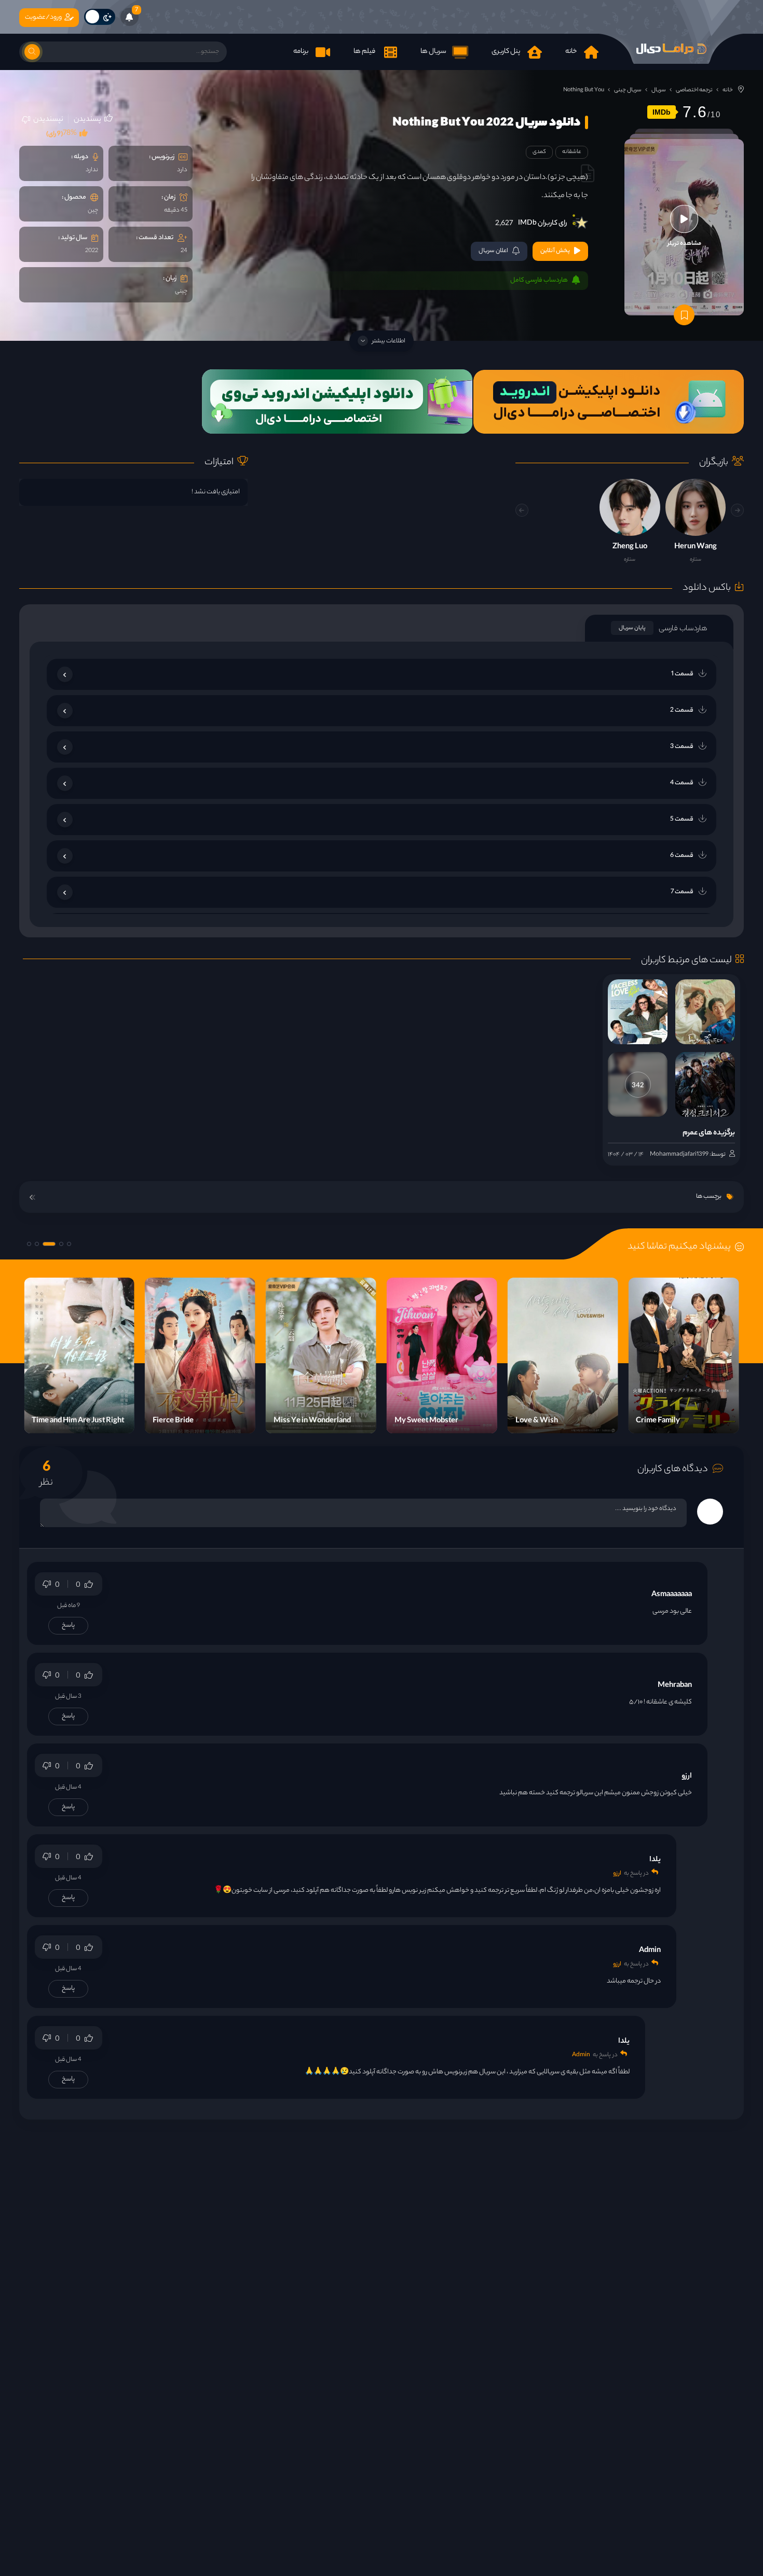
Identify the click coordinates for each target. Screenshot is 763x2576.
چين (93, 211)
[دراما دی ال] (671, 49)
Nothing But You (584, 90)
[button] (522, 510)
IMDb (662, 112)
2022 (92, 251)
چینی (181, 292)
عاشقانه (572, 152)
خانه (728, 90)
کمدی (539, 152)
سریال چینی (628, 90)
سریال (659, 90)
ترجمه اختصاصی (694, 90)
